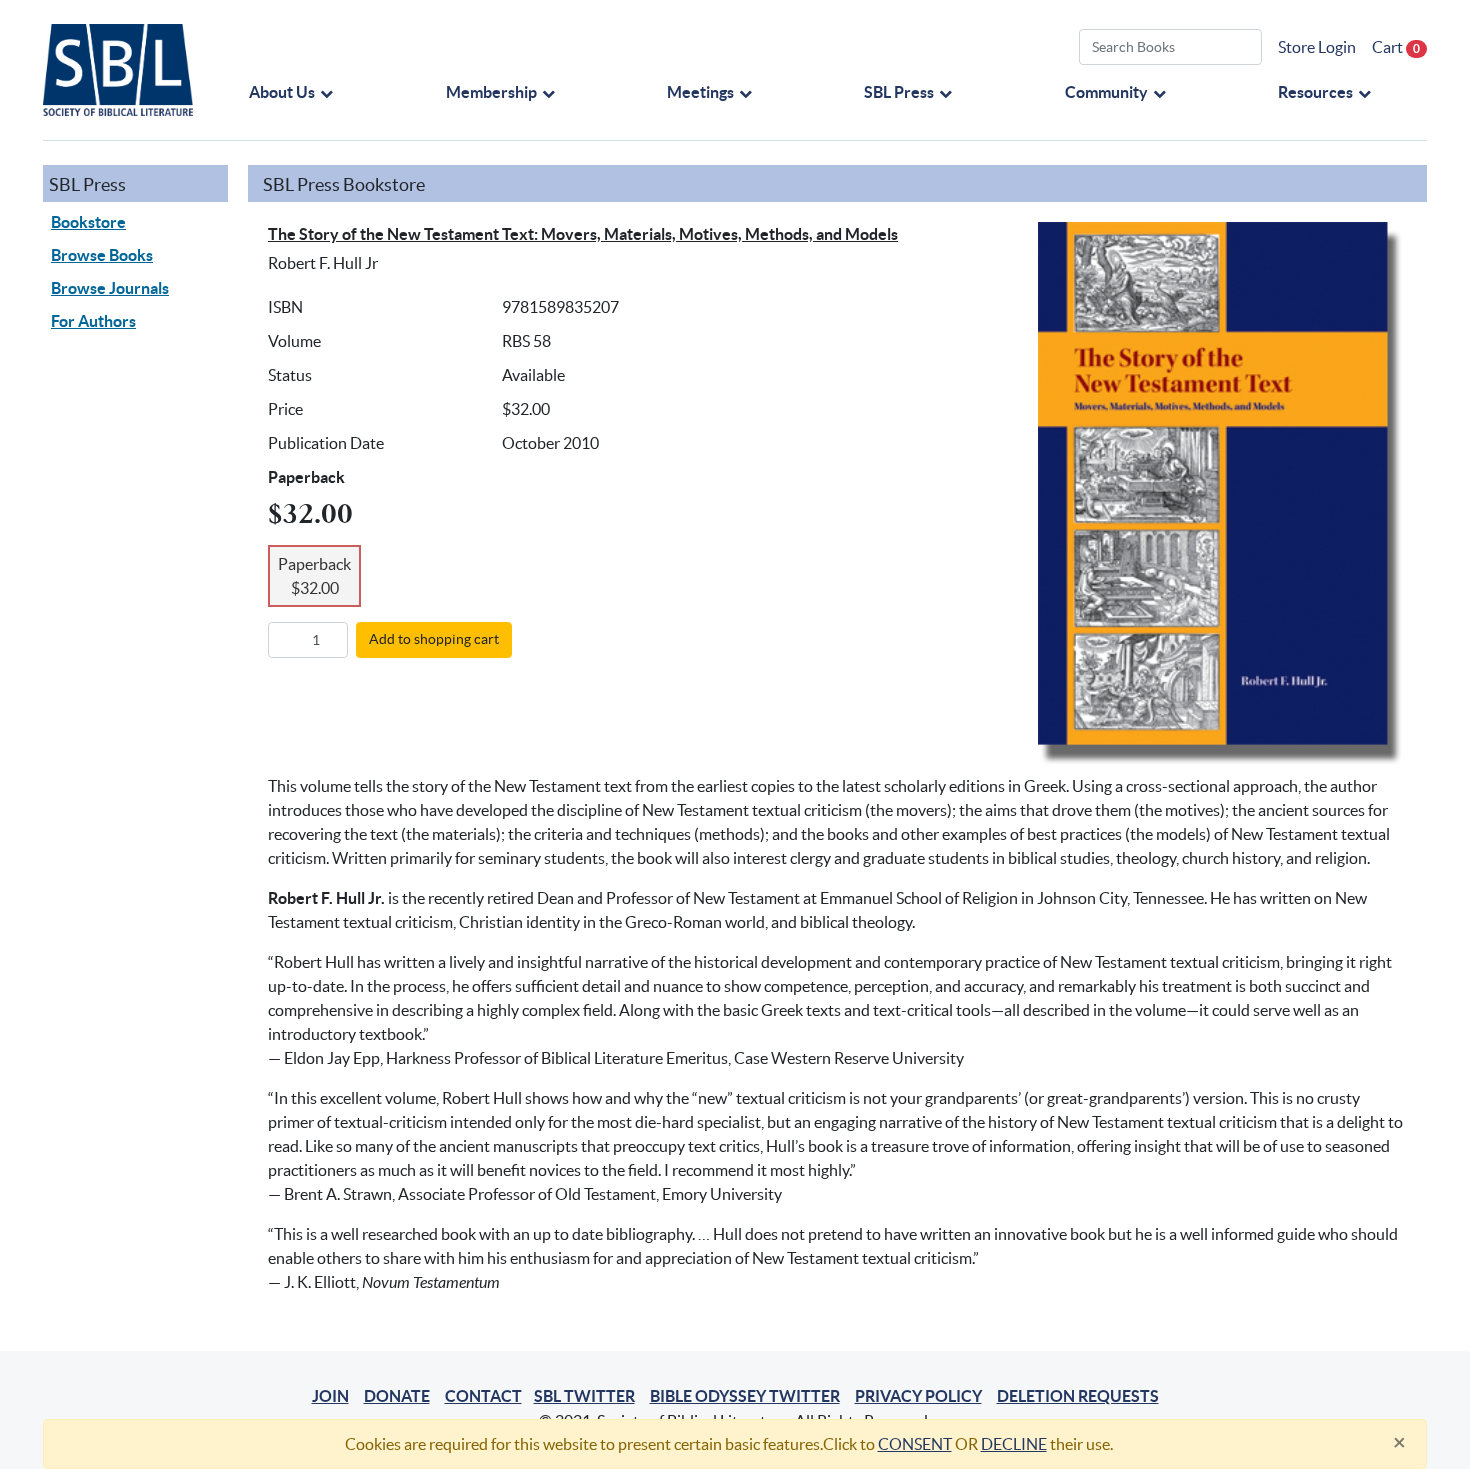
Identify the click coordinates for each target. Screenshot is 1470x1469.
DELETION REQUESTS (1078, 1396)
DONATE (397, 1396)
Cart (1396, 47)
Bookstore (88, 222)
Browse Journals (110, 288)
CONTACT (483, 1396)
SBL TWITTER (584, 1396)
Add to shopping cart (434, 639)
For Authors (93, 321)
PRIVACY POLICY (918, 1396)
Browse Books (102, 255)
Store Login (1317, 47)
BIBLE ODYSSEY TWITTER (745, 1396)
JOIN (330, 1396)
